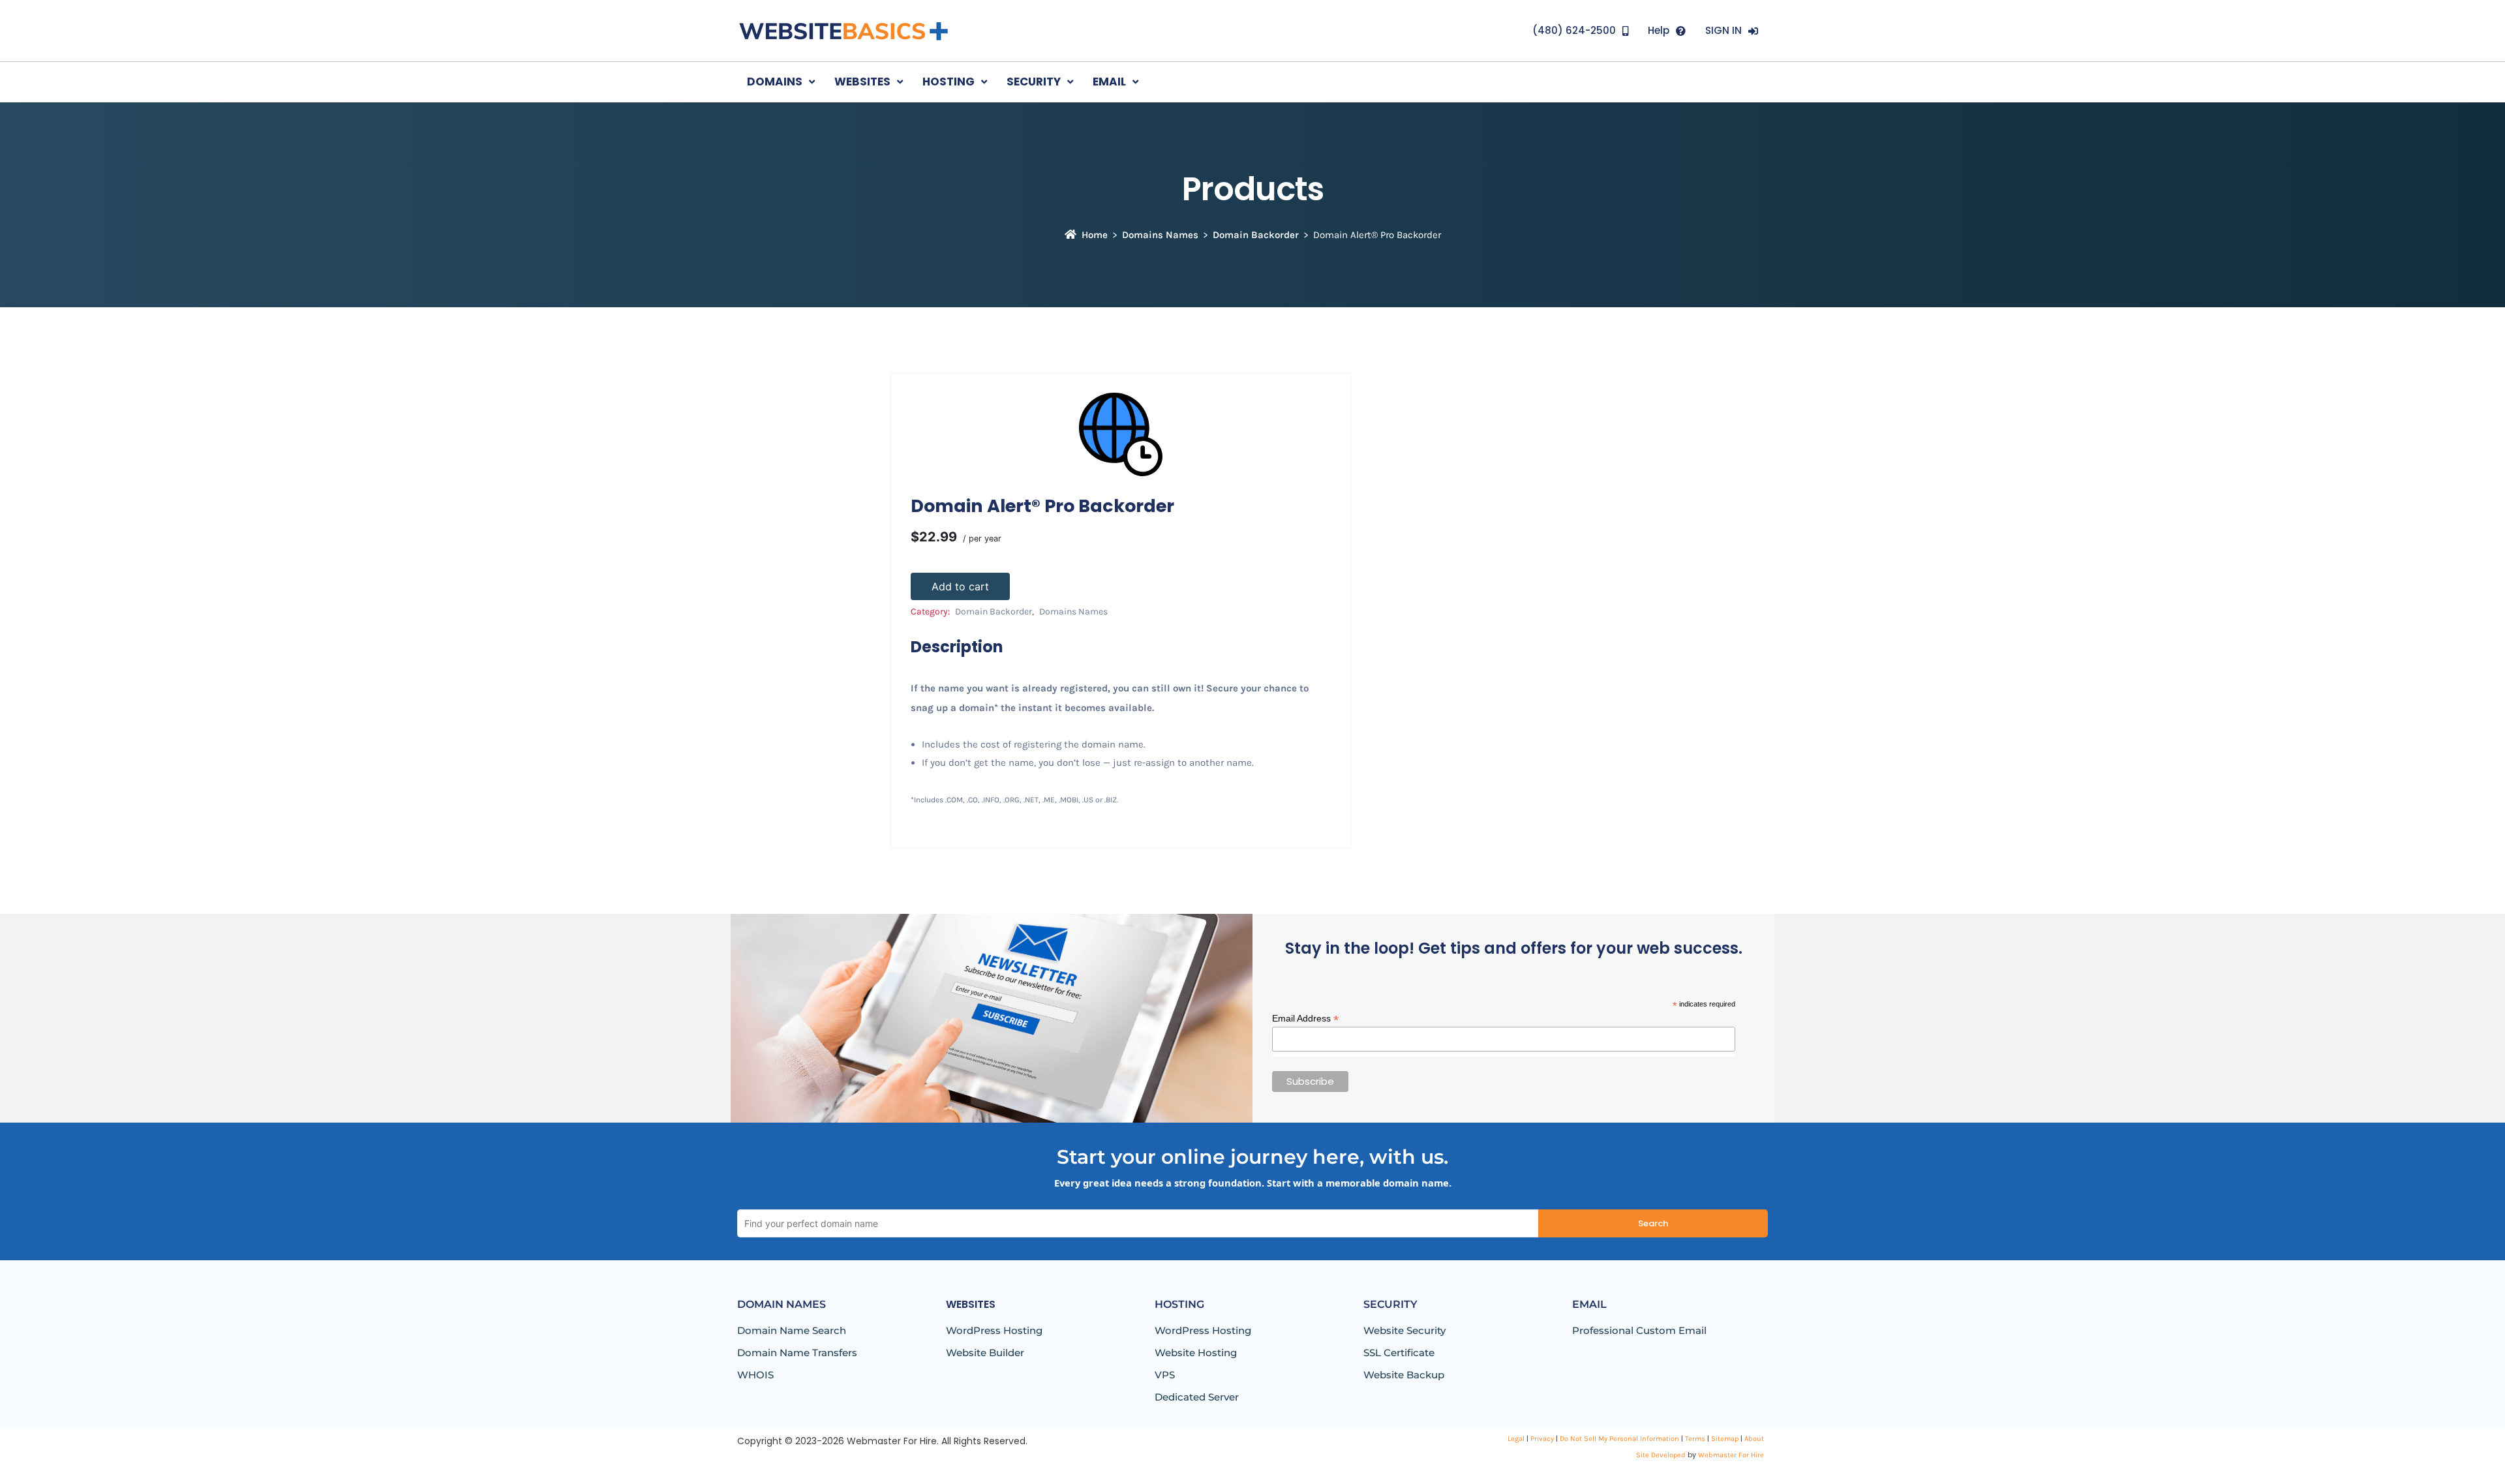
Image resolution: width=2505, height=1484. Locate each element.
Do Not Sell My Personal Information (1619, 1439)
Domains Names (1160, 235)
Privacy (1542, 1439)
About (1754, 1439)
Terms (1695, 1439)
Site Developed (1661, 1455)
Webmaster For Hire (1731, 1455)
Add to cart (960, 586)
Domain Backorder (1256, 235)
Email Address (1305, 1019)
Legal (1516, 1439)
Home (1095, 235)
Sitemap (1725, 1439)
